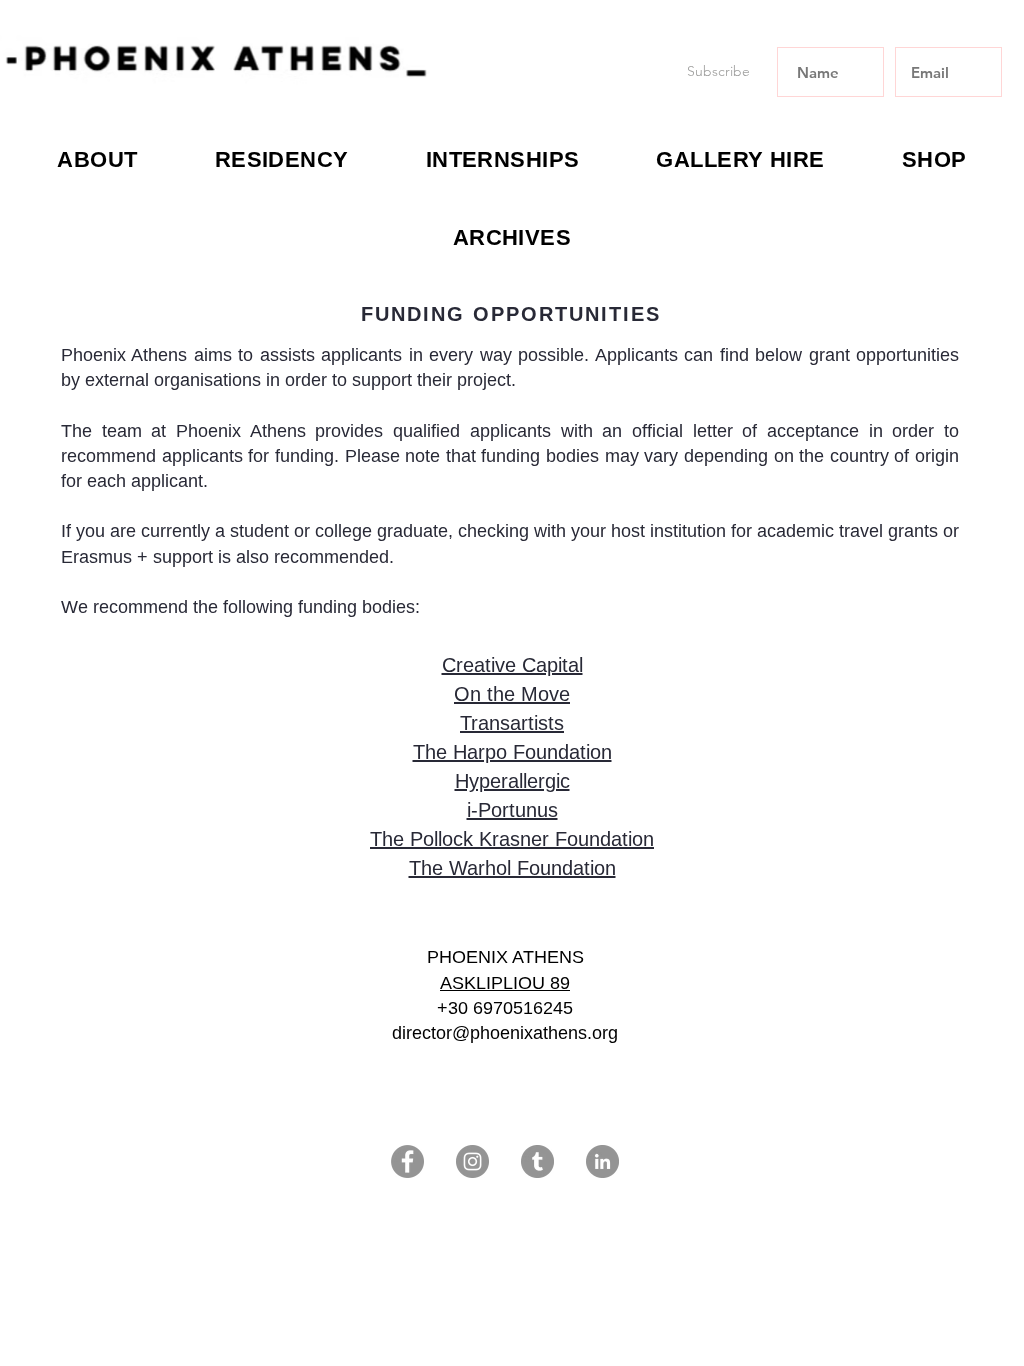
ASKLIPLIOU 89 (505, 983)
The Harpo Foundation (512, 752)
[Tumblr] (537, 1161)
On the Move (512, 694)
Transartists (512, 723)
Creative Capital (512, 665)
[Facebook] (407, 1161)
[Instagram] (472, 1161)
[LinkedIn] (602, 1161)
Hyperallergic (512, 781)
